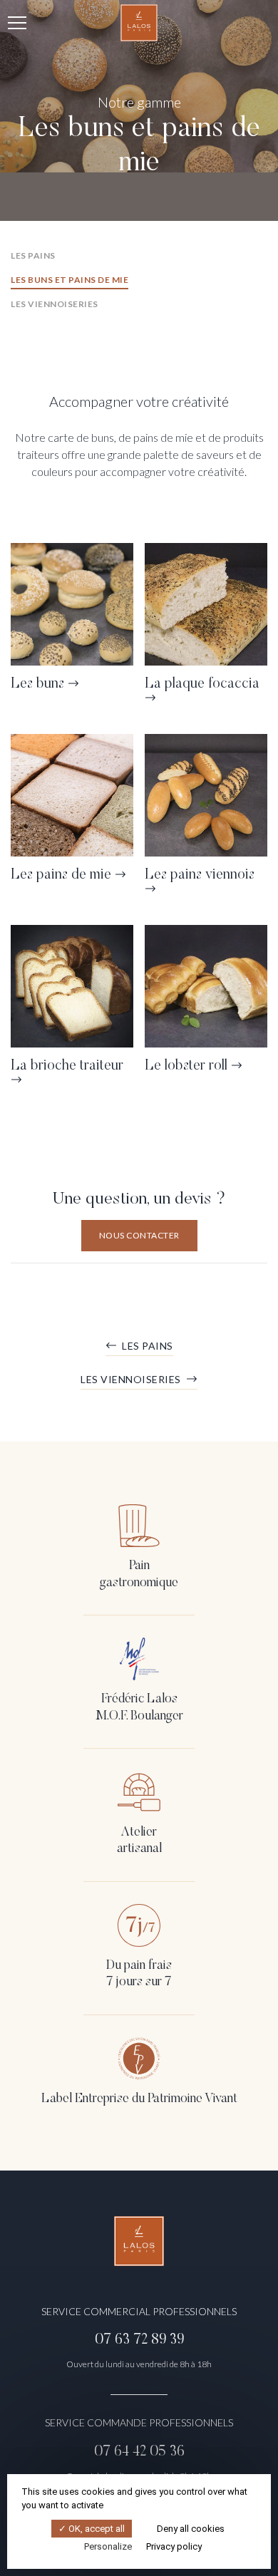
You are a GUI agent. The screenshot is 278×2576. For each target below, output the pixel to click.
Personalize (108, 2546)
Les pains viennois (200, 875)
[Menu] (17, 23)
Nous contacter (139, 1235)
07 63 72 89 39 (139, 2340)
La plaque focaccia (202, 684)
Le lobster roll (186, 1066)
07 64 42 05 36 (139, 2452)
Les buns (37, 684)
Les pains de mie (61, 875)
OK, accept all (96, 2529)
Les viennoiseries (55, 304)
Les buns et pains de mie (69, 280)
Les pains (33, 255)
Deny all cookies (190, 2529)
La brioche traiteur (67, 1066)
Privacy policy (174, 2546)
